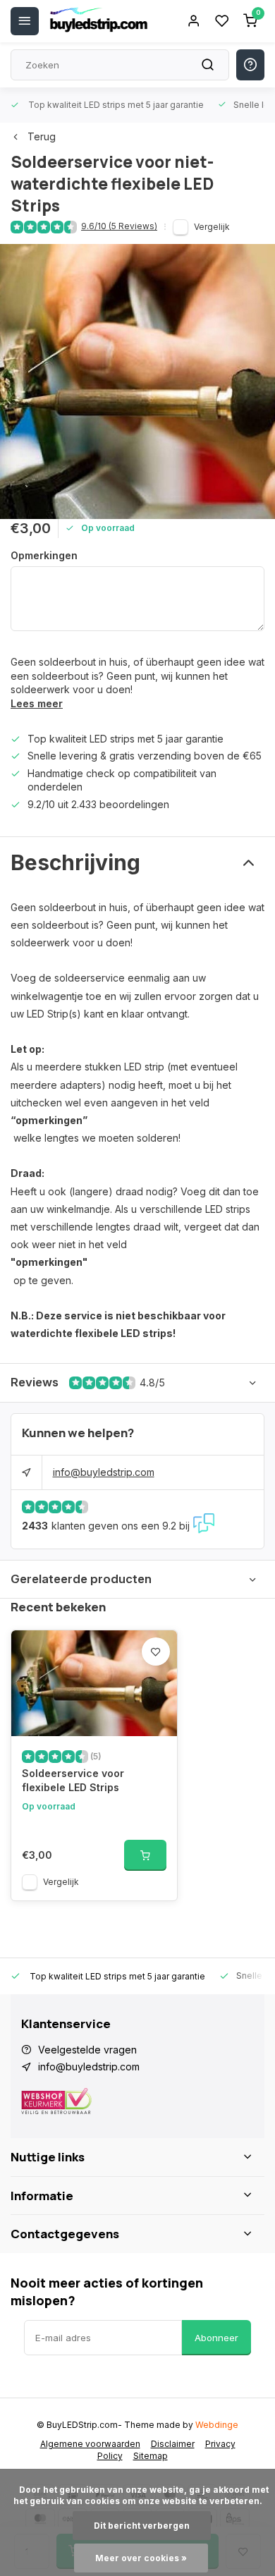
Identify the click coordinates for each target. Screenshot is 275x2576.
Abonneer (216, 2338)
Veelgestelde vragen (87, 2050)
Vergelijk (212, 227)
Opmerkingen (44, 555)
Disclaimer (173, 2444)
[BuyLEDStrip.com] (99, 21)
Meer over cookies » (141, 2558)
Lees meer (37, 703)
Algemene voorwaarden (90, 2444)
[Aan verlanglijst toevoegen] (156, 1652)
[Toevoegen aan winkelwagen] (145, 1855)
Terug (42, 136)
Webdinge (217, 2425)
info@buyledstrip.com (104, 1472)
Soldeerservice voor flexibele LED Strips (73, 1780)
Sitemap (151, 2456)
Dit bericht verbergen (142, 2526)
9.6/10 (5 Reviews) (119, 226)
